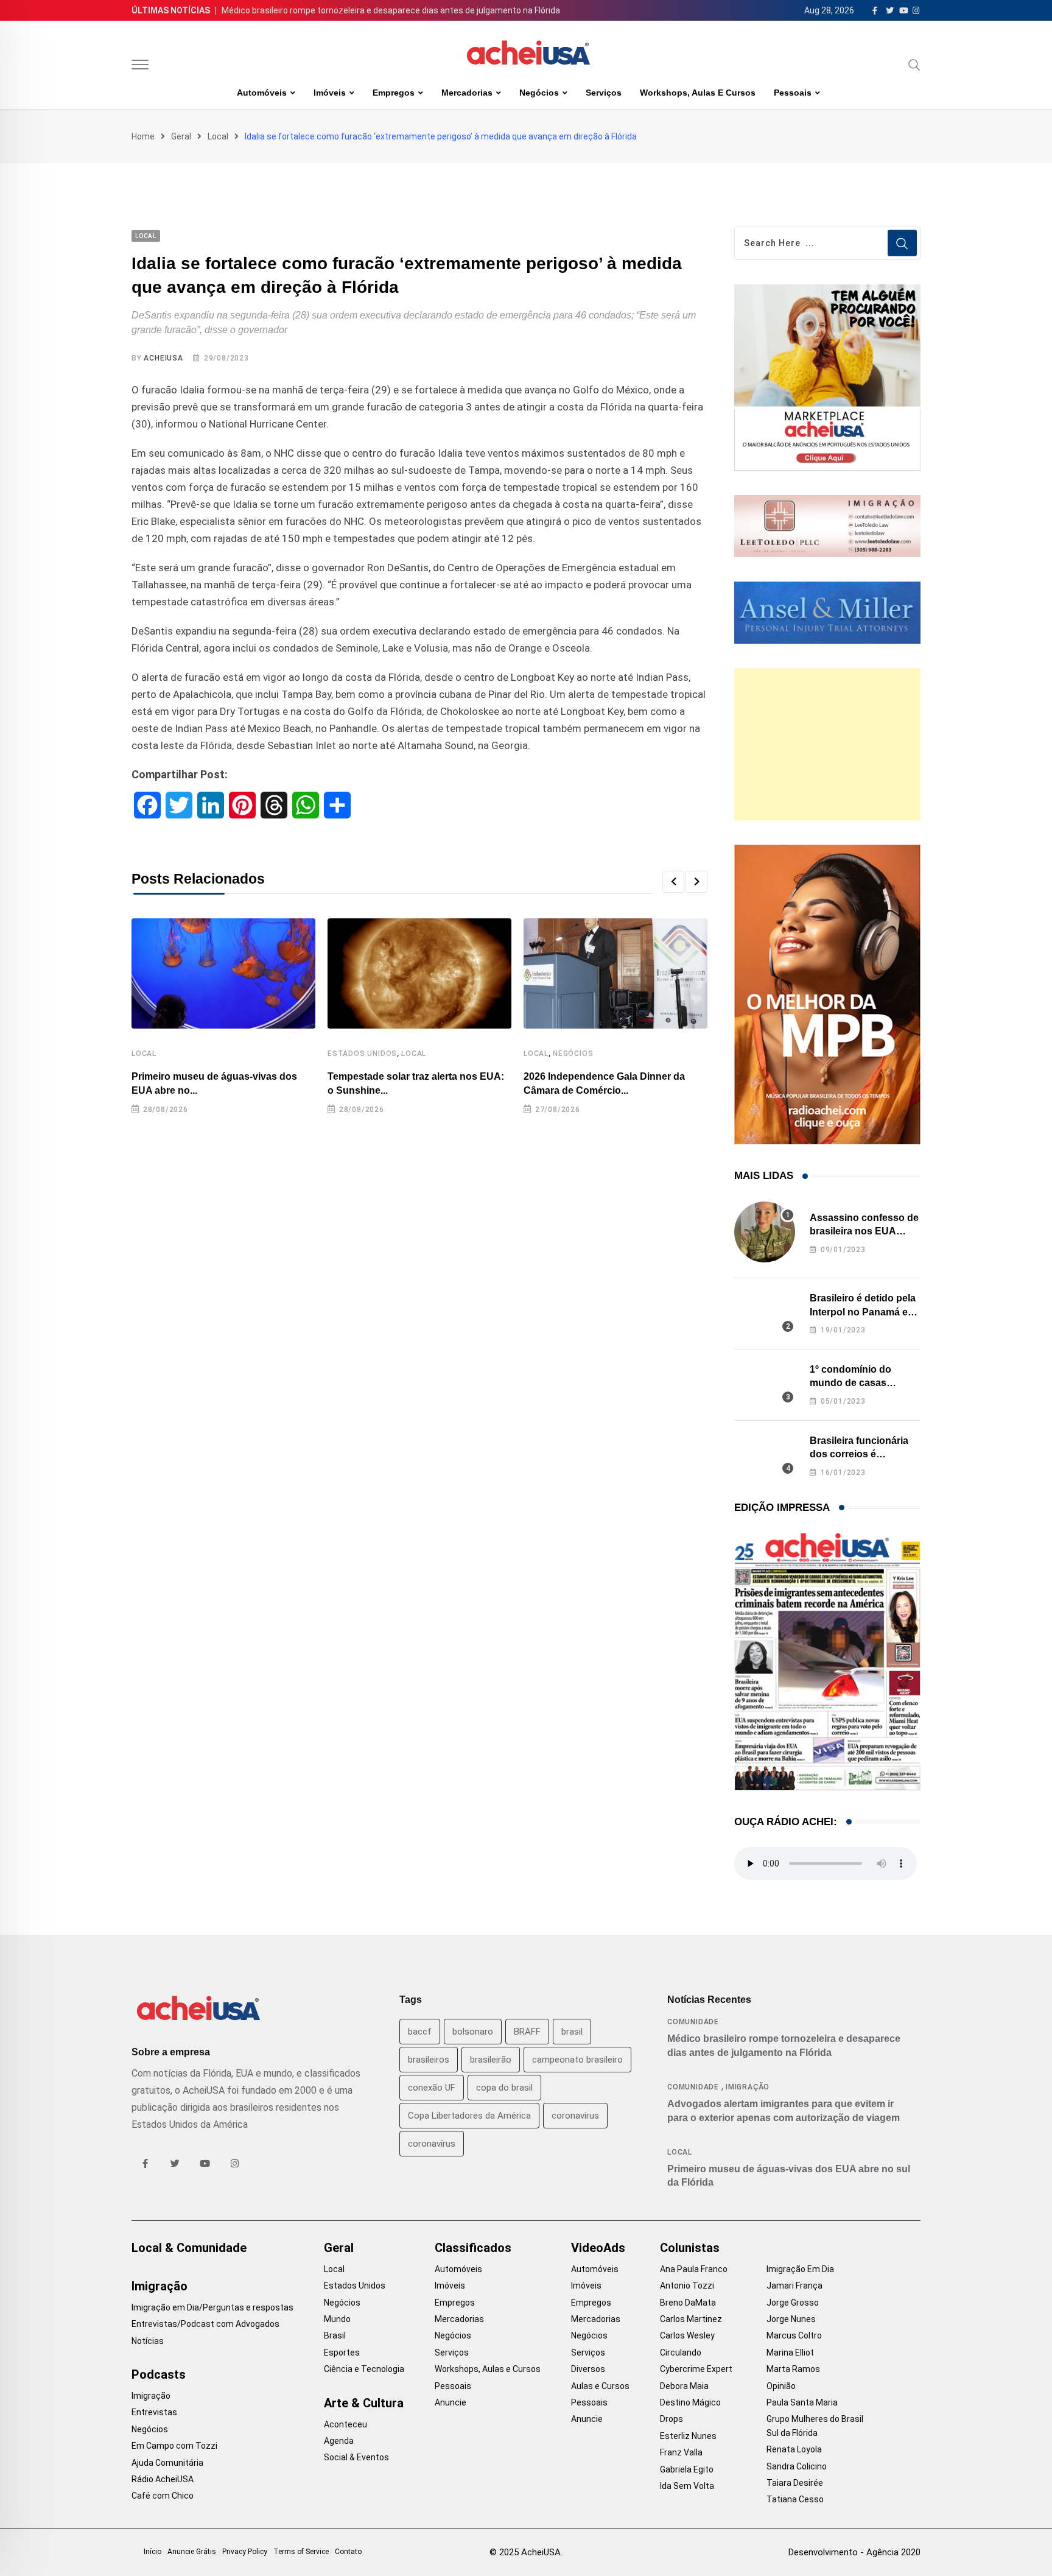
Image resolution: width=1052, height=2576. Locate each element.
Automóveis (262, 93)
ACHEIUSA (163, 358)
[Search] (914, 65)
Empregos (394, 93)
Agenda (339, 2441)
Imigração (748, 2087)
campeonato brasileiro (577, 2060)
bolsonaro (473, 2032)
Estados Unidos (362, 1054)
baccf (420, 2032)
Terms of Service (301, 2552)
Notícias (148, 2341)
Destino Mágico (690, 2402)
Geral (181, 136)
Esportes (342, 2353)
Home (143, 136)
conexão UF (432, 2088)
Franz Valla (681, 2452)
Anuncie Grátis (192, 2552)
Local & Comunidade (189, 2248)
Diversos (588, 2369)
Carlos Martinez (691, 2319)
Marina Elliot (790, 2353)
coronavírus (432, 2144)
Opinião (781, 2386)
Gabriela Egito (687, 2469)
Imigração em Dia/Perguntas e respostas (212, 2307)
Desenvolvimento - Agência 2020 (854, 2552)
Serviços (604, 93)
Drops (672, 2419)
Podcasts (159, 2374)
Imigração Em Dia (800, 2269)
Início (153, 2552)
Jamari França (794, 2286)
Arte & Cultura (364, 2403)
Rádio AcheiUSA (163, 2479)
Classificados (473, 2248)
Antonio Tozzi (687, 2286)
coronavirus (575, 2116)
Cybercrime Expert (696, 2369)
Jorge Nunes (791, 2319)
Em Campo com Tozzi (174, 2446)
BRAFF (527, 2032)
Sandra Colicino (797, 2466)
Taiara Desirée (795, 2483)
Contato (348, 2552)
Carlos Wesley (687, 2335)
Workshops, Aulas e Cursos (698, 93)
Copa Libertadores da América (469, 2116)
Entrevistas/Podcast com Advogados (205, 2324)
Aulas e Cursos (600, 2386)
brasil (572, 2032)
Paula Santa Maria (802, 2402)
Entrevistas (154, 2412)
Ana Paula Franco (694, 2269)
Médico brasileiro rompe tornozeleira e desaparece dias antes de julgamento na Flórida (391, 10)
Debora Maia (684, 2386)
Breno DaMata (688, 2303)
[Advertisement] (827, 744)
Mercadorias (467, 93)
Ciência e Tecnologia (364, 2369)
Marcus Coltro (794, 2335)
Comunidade (693, 2022)
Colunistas (690, 2248)
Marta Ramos (793, 2369)
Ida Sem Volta (687, 2486)
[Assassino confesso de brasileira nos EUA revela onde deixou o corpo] (765, 1232)
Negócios (539, 93)
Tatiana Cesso (795, 2499)
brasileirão (491, 2060)
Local (218, 136)
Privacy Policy (245, 2552)
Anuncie (451, 2402)
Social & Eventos (356, 2457)
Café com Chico (163, 2496)
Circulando (681, 2353)
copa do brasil (504, 2088)
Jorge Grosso (793, 2303)
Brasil (335, 2335)
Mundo (337, 2319)
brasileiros (429, 2060)
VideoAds (598, 2248)
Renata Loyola (794, 2449)
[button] (673, 882)
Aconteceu (345, 2424)
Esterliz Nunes (688, 2436)
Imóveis (330, 93)
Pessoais (793, 93)
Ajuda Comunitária (167, 2463)
